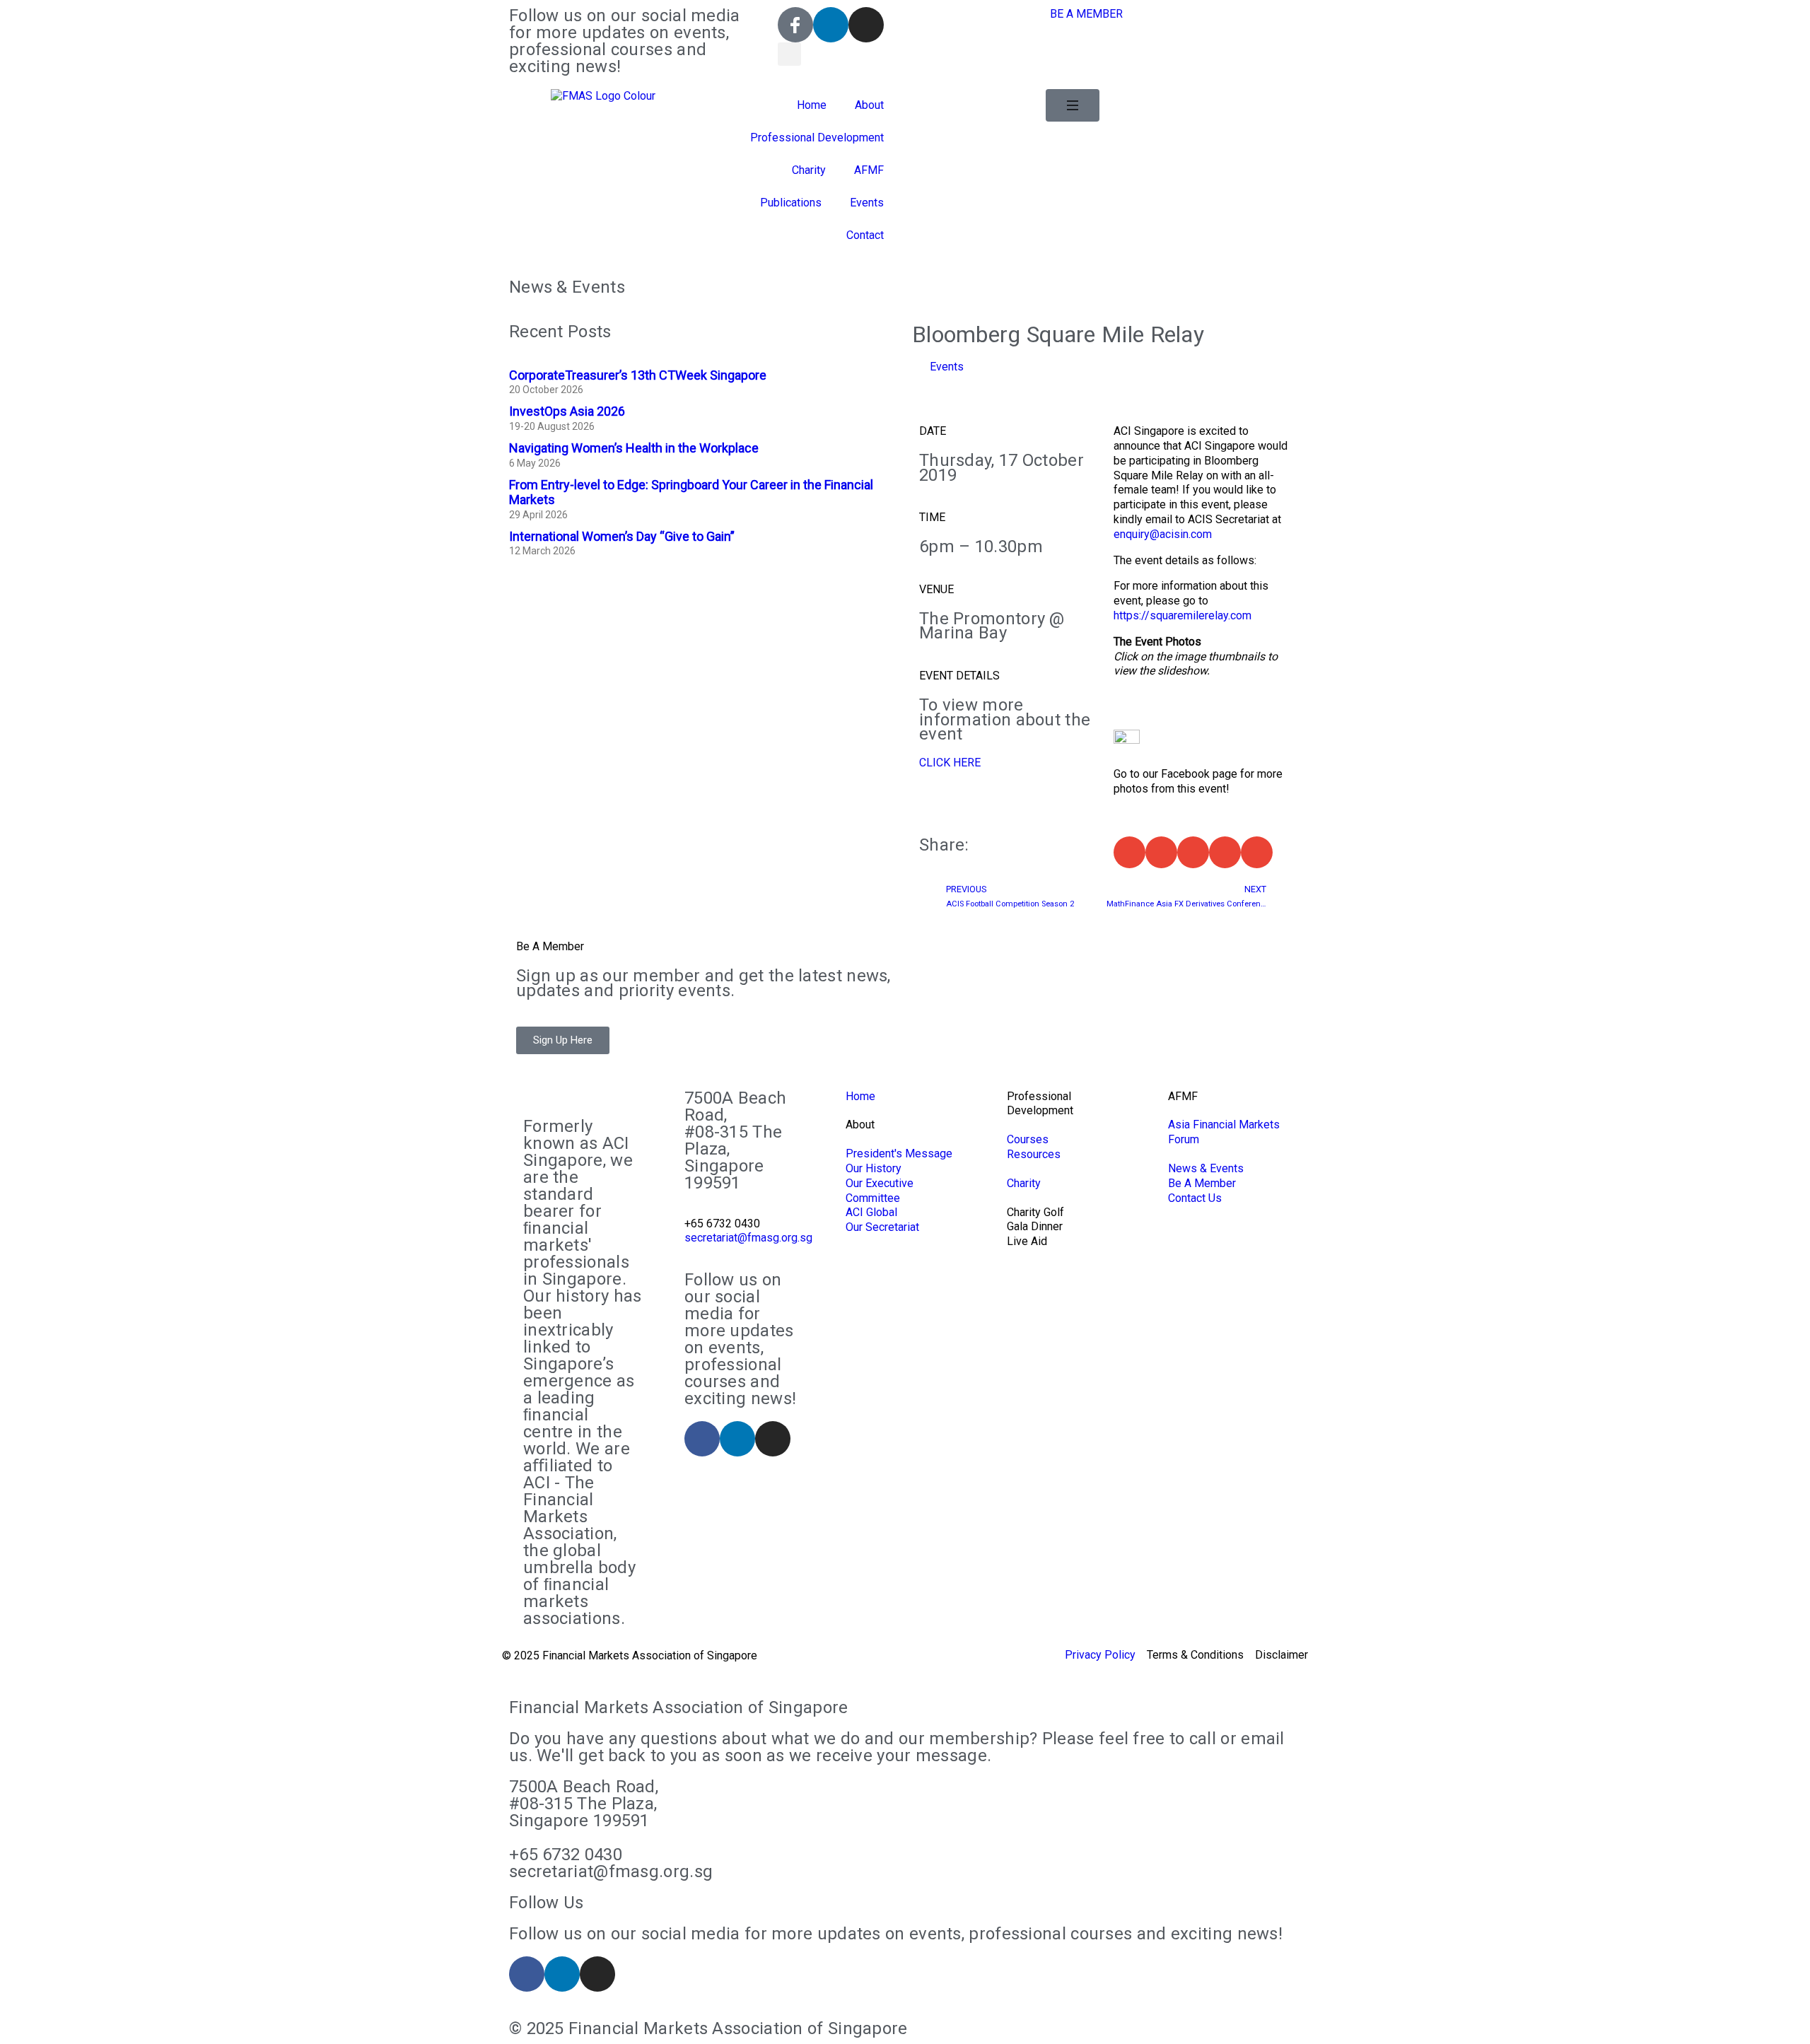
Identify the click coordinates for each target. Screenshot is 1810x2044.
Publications (791, 203)
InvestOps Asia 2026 (567, 411)
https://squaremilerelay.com (1183, 615)
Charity (809, 170)
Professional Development (817, 138)
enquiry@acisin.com (1163, 534)
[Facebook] (702, 1439)
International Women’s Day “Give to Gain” (622, 536)
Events (867, 203)
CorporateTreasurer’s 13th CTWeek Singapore (638, 375)
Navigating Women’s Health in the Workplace (634, 448)
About (869, 105)
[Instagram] (866, 25)
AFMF (869, 170)
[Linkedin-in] (831, 25)
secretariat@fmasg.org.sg (748, 1238)
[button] (789, 54)
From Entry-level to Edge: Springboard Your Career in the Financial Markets (691, 492)
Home (812, 105)
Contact (865, 235)
